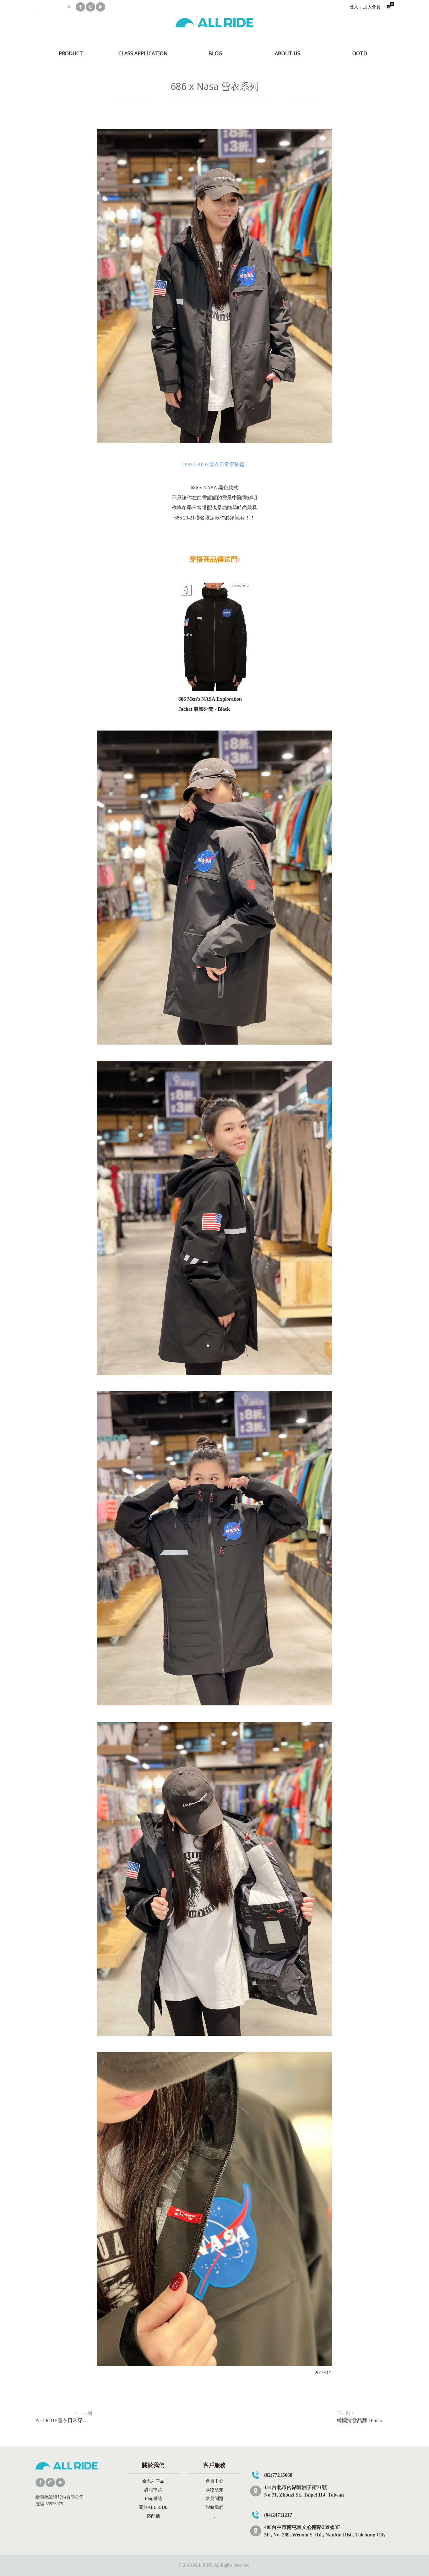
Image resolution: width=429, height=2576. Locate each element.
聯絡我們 (215, 2507)
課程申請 (153, 2490)
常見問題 (215, 2499)
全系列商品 (153, 2481)
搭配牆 (153, 2516)
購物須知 (215, 2490)
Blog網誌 (153, 2499)
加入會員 (372, 7)
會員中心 (215, 2481)
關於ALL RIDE (153, 2507)
